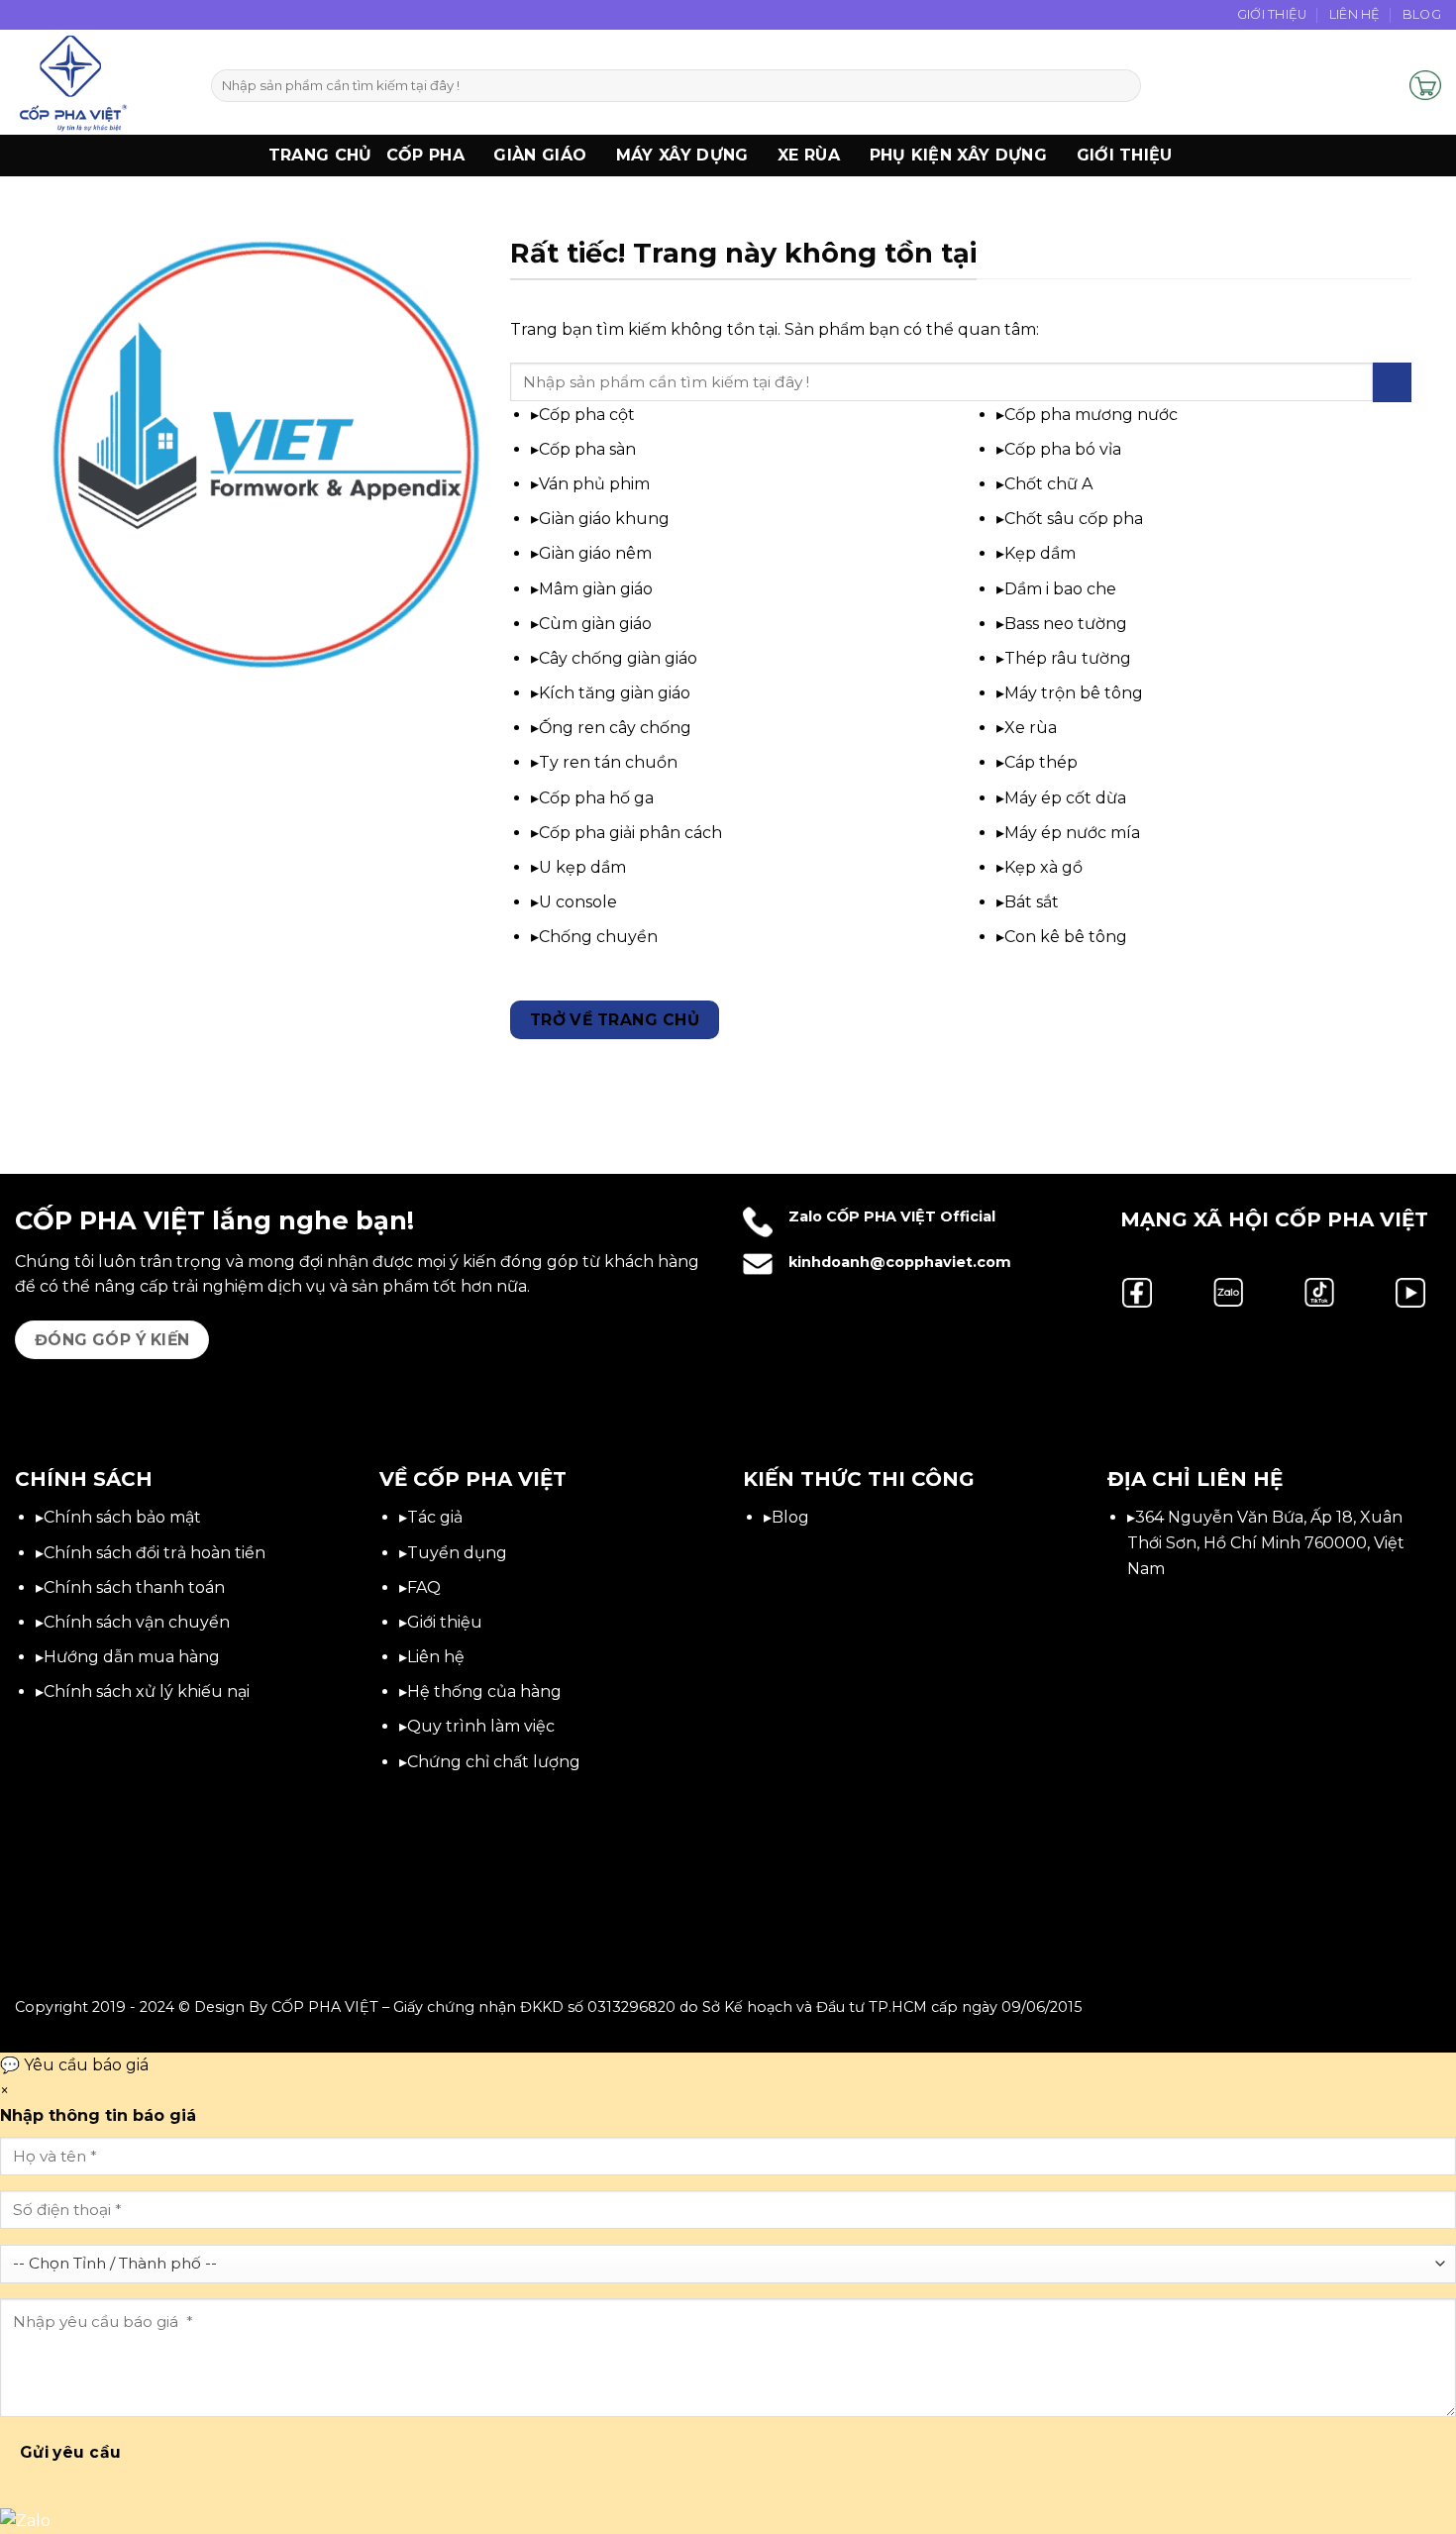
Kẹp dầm (1040, 553)
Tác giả (435, 1517)
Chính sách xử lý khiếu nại (147, 1691)
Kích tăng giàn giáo (615, 693)
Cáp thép (1041, 762)
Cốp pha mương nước (1091, 415)
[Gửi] (1123, 86)
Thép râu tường (1068, 658)
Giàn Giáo (540, 155)
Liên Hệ (1355, 14)
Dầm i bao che (1060, 589)
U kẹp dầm (582, 867)
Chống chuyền (598, 937)
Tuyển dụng (457, 1553)
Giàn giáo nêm (595, 553)
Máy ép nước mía (1072, 833)
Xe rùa (1031, 728)
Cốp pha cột (587, 415)
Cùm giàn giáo (595, 624)
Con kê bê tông (1066, 937)
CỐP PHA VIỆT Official (911, 1216)
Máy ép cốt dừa (1065, 798)
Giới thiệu (1125, 155)
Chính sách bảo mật (122, 1517)
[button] (1386, 85)
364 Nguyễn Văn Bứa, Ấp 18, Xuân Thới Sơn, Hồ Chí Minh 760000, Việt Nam (1266, 1542)
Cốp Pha (425, 155)
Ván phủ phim (594, 484)
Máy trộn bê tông (1074, 693)
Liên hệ (436, 1657)
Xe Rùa (809, 155)
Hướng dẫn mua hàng (132, 1657)
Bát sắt (1032, 902)
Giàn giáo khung (604, 519)
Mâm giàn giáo (596, 589)
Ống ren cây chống (615, 728)
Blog (1422, 14)
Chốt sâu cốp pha (1074, 519)
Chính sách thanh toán (134, 1587)
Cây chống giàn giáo (618, 658)
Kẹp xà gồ (1043, 867)
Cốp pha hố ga (596, 798)
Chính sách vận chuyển (137, 1622)
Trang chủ (320, 155)
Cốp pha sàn (587, 449)
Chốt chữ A (1048, 484)
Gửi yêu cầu (71, 2452)
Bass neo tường (1066, 624)
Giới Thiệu (1272, 14)
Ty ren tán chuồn (608, 762)
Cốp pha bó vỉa (1063, 449)
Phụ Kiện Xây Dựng (958, 155)
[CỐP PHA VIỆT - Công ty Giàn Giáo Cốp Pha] (98, 82)
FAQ (424, 1587)
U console (578, 902)
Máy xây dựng (682, 155)
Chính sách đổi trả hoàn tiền (155, 1553)
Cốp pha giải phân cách (630, 833)
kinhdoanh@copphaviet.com (900, 1262)
